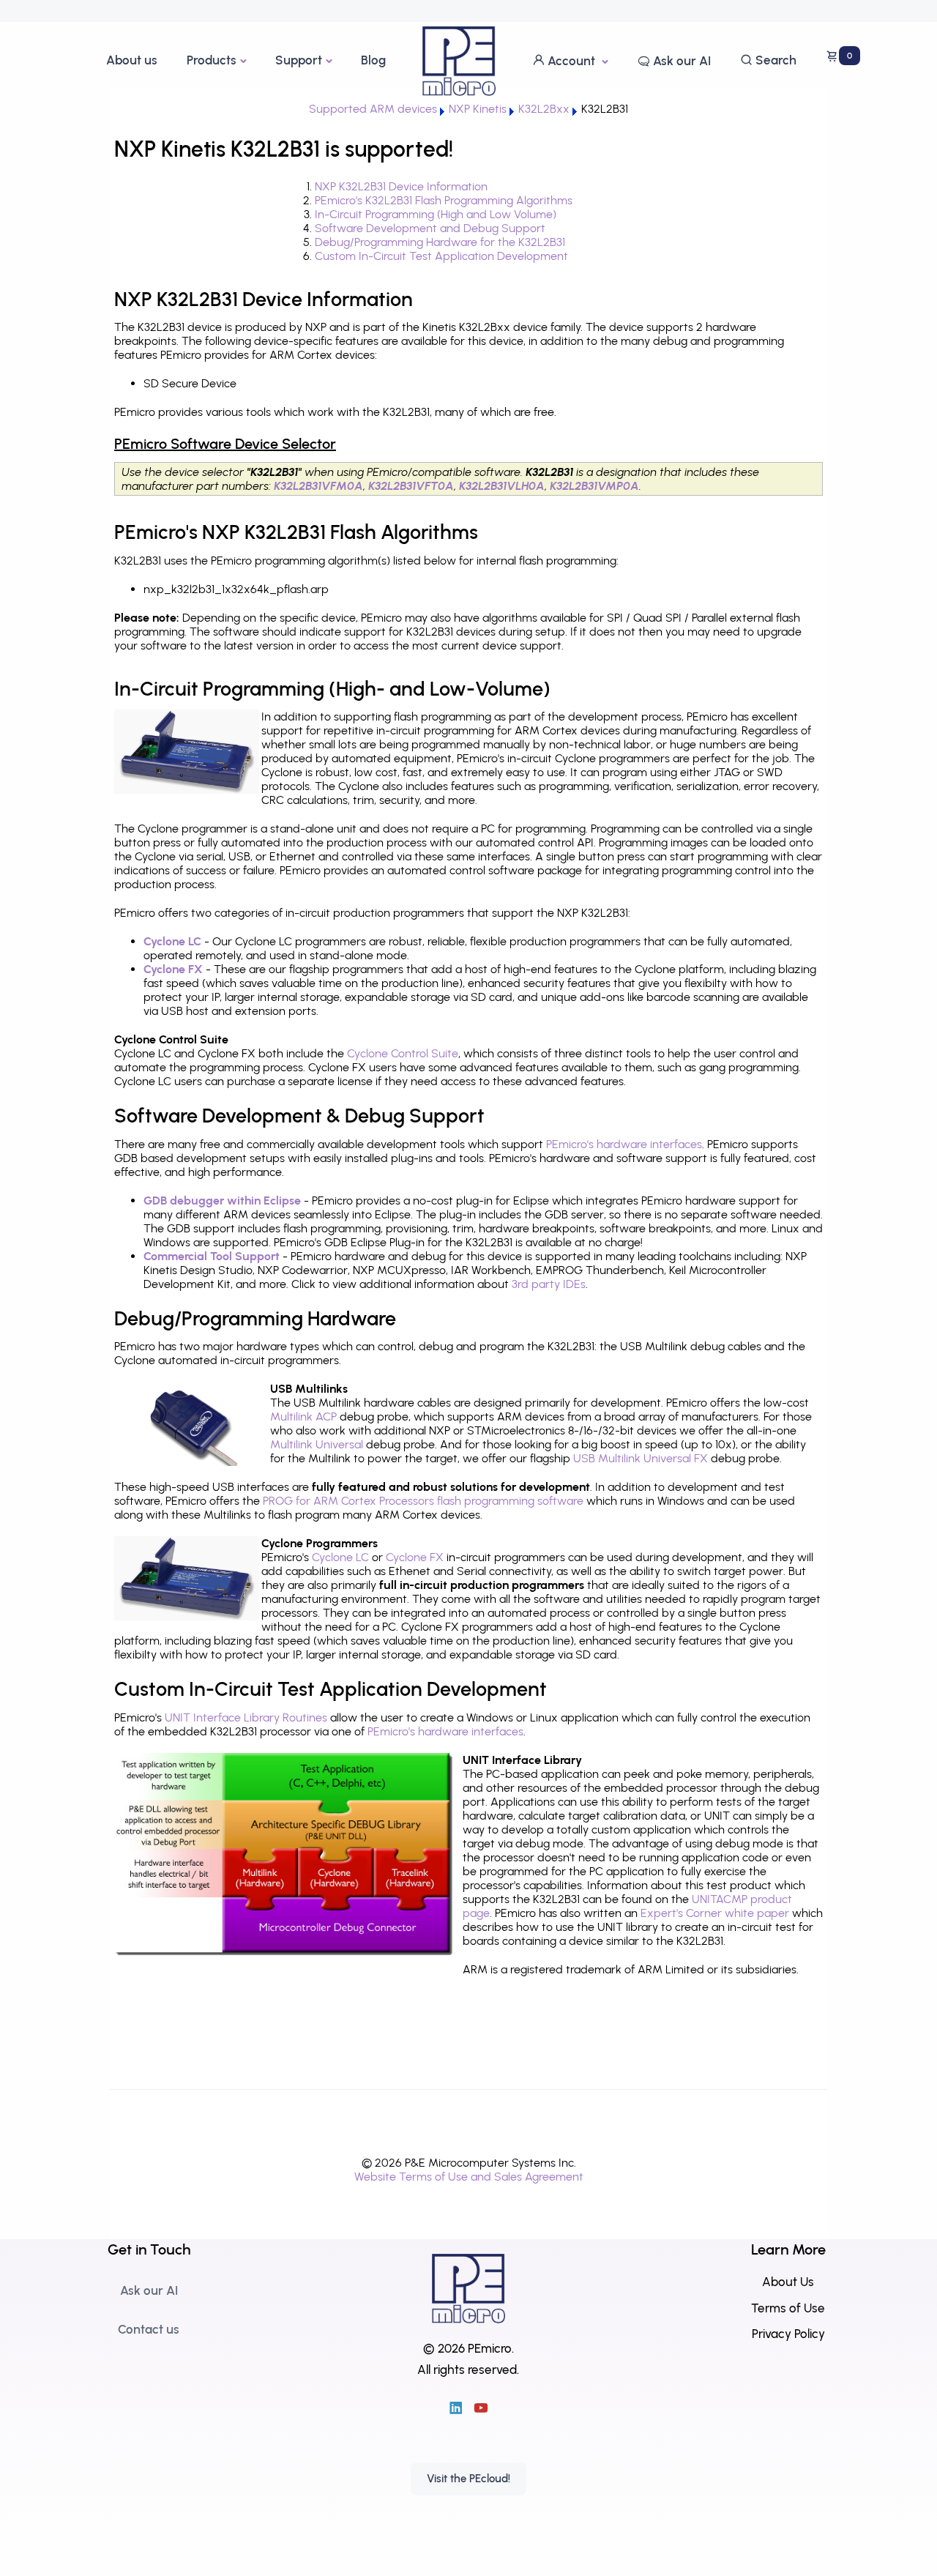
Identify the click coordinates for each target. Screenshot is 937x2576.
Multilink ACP (303, 1417)
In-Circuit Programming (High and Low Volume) (436, 214)
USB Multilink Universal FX (641, 1458)
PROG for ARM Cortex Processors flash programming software (423, 1501)
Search (774, 60)
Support (299, 60)
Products (212, 60)
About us (132, 60)
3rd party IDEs (549, 1284)
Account (571, 61)
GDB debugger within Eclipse (222, 1200)
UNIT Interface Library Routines (246, 1717)
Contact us (149, 2329)
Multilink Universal (317, 1444)
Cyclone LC (172, 941)
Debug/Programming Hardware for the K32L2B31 (440, 242)
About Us (788, 2282)
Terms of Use (788, 2308)
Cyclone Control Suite (403, 1053)
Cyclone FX (173, 969)
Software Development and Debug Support (430, 228)
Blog (373, 60)
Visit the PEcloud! (468, 2479)
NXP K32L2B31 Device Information (401, 186)
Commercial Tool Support (212, 1256)
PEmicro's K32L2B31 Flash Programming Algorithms (444, 200)
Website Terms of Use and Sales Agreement (469, 2177)
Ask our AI (680, 61)
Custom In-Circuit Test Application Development (441, 256)
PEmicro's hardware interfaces (624, 1144)
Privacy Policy (788, 2334)
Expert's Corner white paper (715, 1913)
